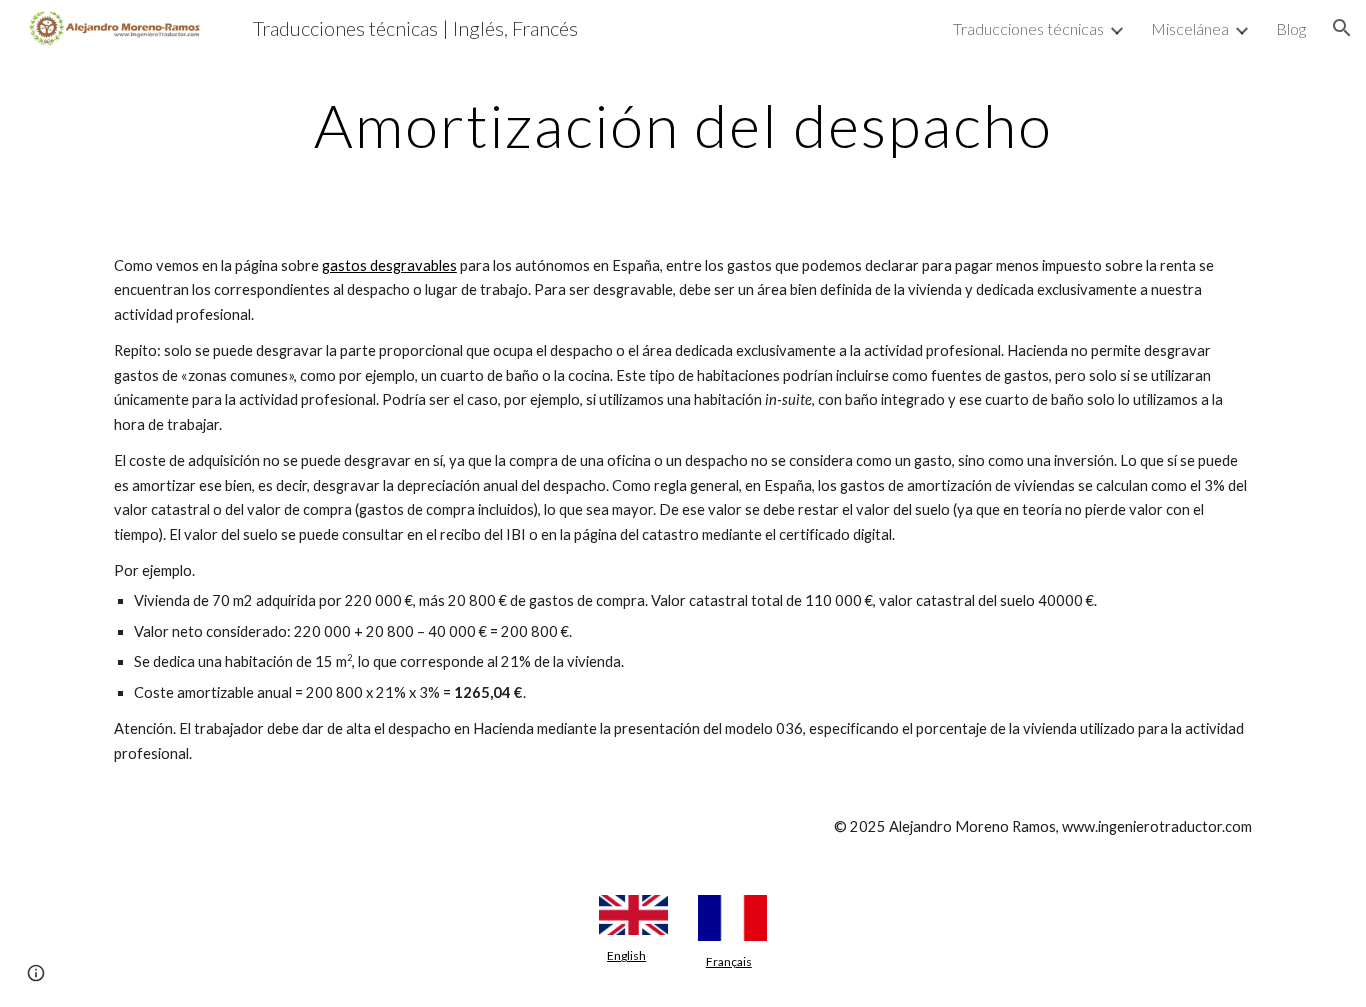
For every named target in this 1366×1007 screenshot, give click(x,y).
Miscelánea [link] (1190, 28)
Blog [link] (1291, 28)
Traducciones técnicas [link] (1028, 28)
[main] (683, 125)
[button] (1342, 28)
